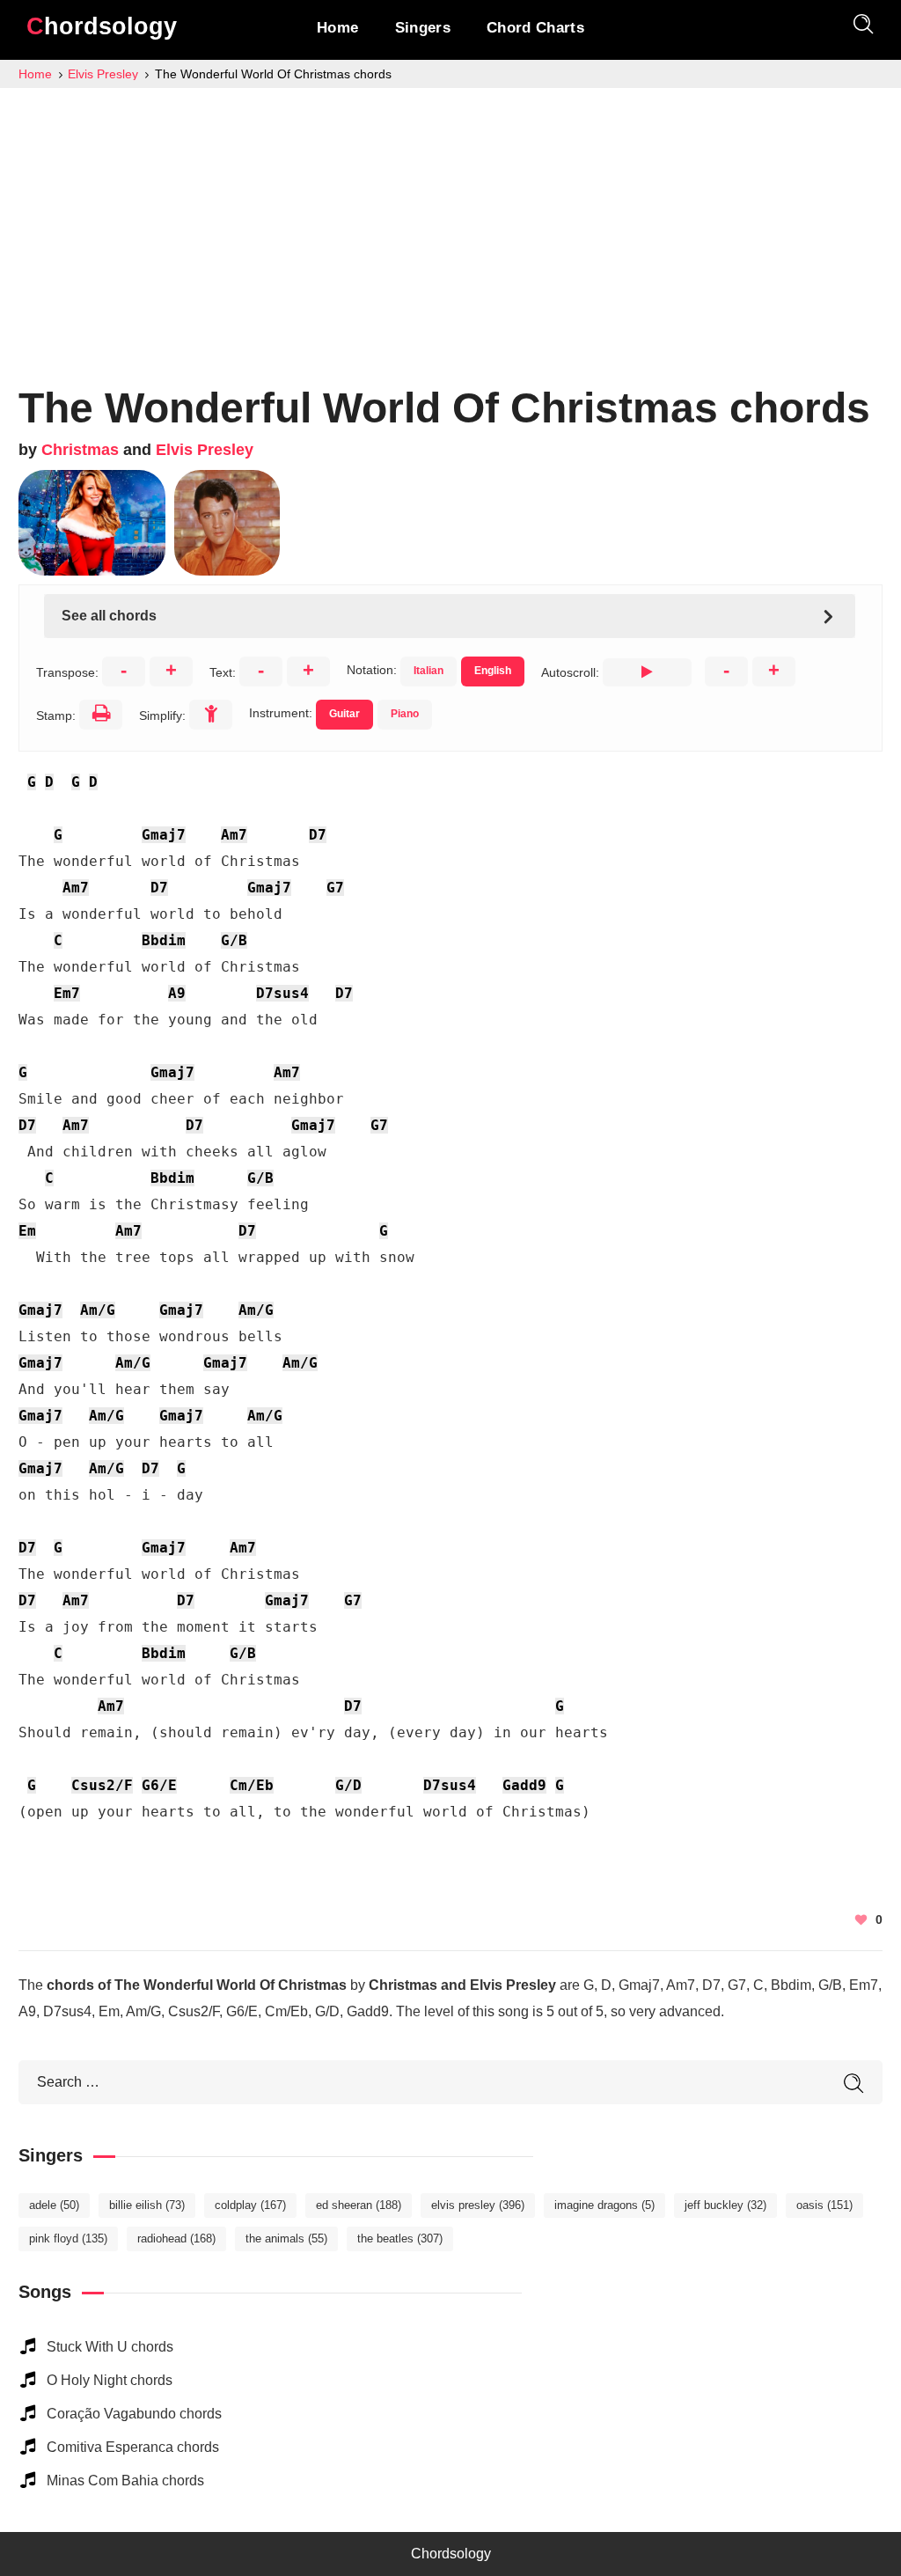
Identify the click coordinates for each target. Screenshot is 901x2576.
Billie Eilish (147, 2205)
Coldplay (250, 2205)
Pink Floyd (68, 2238)
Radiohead (176, 2238)
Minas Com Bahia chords (125, 2481)
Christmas (80, 450)
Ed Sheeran (359, 2205)
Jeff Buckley (725, 2205)
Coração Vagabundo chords (134, 2414)
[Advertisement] (450, 220)
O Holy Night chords (110, 2380)
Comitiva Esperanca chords (133, 2447)
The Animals (286, 2238)
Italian (429, 671)
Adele (54, 2205)
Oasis (824, 2205)
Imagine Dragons (604, 2205)
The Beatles (400, 2238)
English (493, 671)
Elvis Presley (205, 450)
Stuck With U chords (110, 2347)
